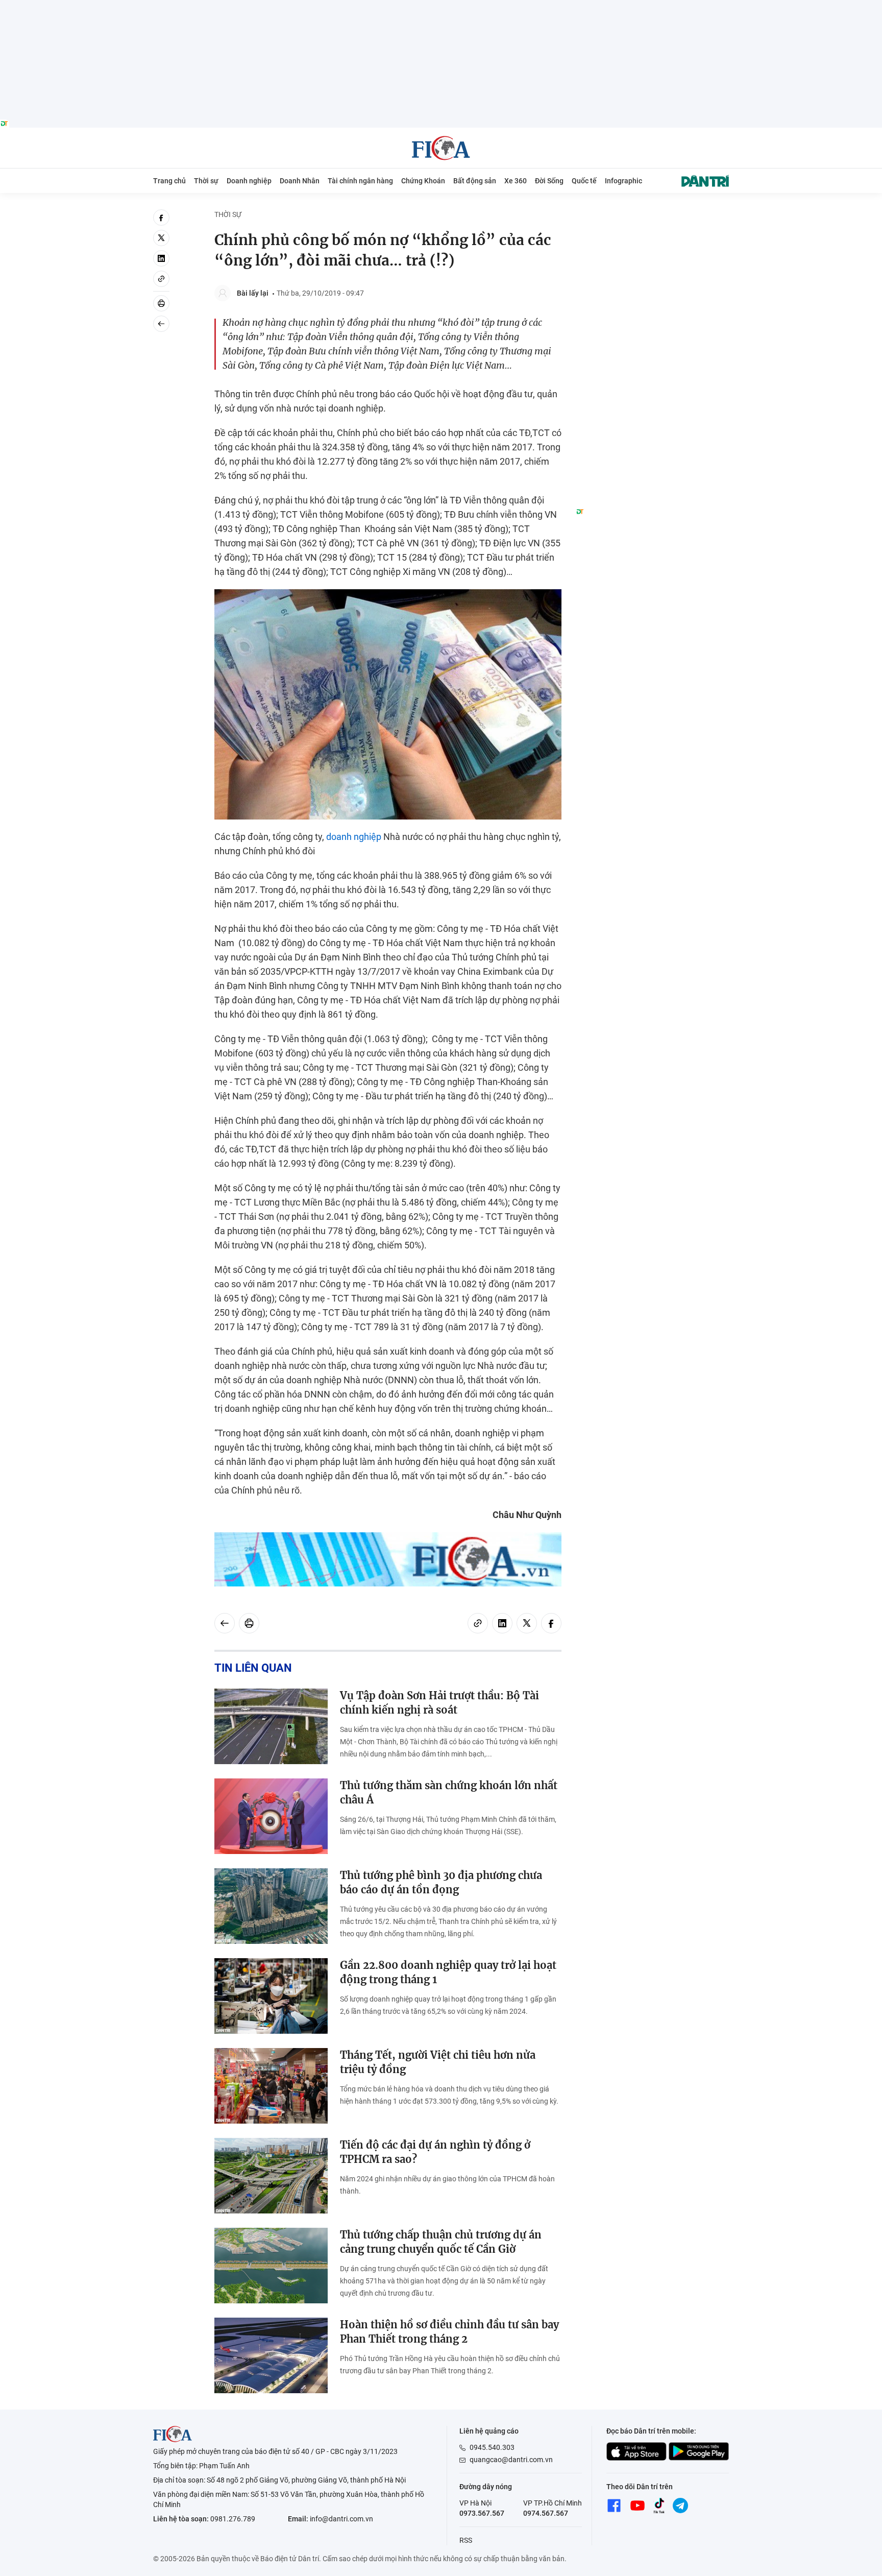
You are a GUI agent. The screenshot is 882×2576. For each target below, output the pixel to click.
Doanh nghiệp (249, 181)
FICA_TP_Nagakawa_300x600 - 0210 (652, 215)
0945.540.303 (492, 2447)
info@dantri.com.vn (341, 2519)
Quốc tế (584, 181)
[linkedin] (161, 258)
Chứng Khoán (423, 181)
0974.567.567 (546, 2513)
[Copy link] (161, 279)
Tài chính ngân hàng (360, 181)
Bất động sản (475, 181)
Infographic (623, 181)
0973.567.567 (482, 2513)
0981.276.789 (233, 2519)
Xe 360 (516, 181)
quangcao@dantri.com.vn (511, 2460)
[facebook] (161, 218)
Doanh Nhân (300, 181)
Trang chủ (169, 181)
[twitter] (161, 238)
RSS (466, 2540)
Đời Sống (549, 181)
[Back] (161, 324)
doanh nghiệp (354, 837)
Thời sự (206, 181)
